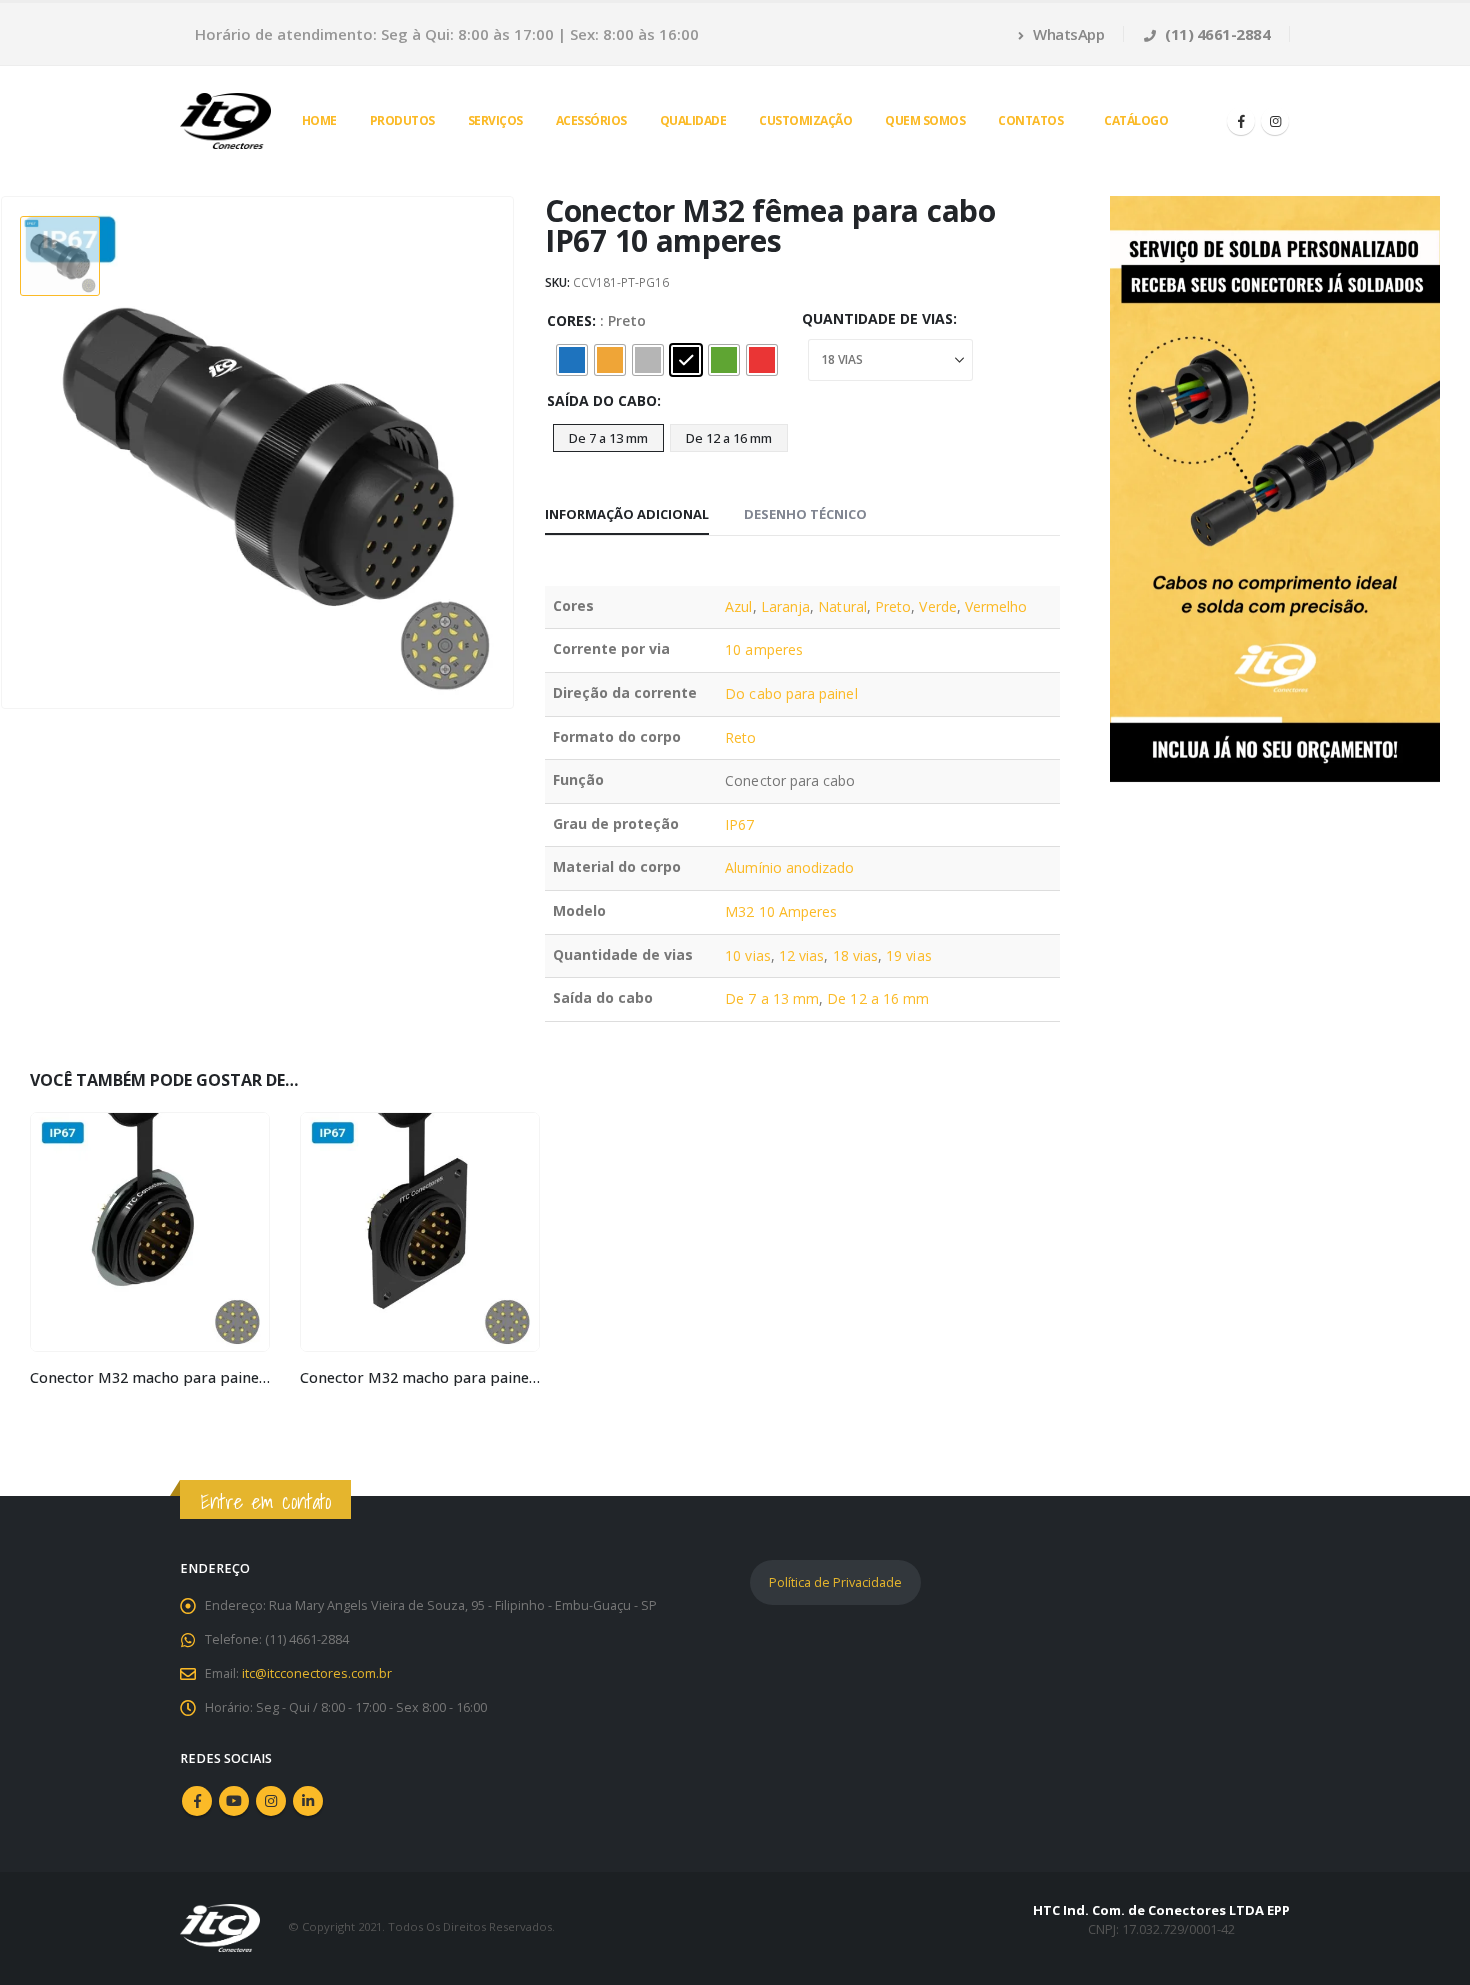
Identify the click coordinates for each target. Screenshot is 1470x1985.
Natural (842, 606)
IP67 (739, 824)
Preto (893, 606)
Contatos (1030, 120)
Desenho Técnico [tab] (805, 514)
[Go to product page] (150, 1232)
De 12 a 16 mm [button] (729, 438)
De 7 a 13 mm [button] (608, 438)
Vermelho (996, 606)
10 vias (748, 955)
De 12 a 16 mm (878, 998)
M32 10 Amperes (781, 911)
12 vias (802, 955)
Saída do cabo (602, 400)
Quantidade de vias (877, 318)
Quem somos (925, 120)
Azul (738, 606)
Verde (937, 606)
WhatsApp (1067, 34)
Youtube (234, 1801)
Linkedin (308, 1801)
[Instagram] (1275, 121)
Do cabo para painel (791, 693)
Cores (569, 320)
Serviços (495, 120)
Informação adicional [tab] (627, 514)
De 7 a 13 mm (772, 998)
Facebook (197, 1801)
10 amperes (764, 649)
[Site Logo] (225, 121)
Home (319, 120)
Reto (740, 737)
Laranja (786, 606)
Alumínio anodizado (789, 867)
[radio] (572, 360)
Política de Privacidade (835, 1582)
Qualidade (693, 120)
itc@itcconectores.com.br (317, 1673)
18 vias (856, 955)
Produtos (402, 120)
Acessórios (591, 120)
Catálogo (1136, 120)
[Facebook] (1241, 121)
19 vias (909, 955)
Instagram (271, 1801)
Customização (805, 120)
